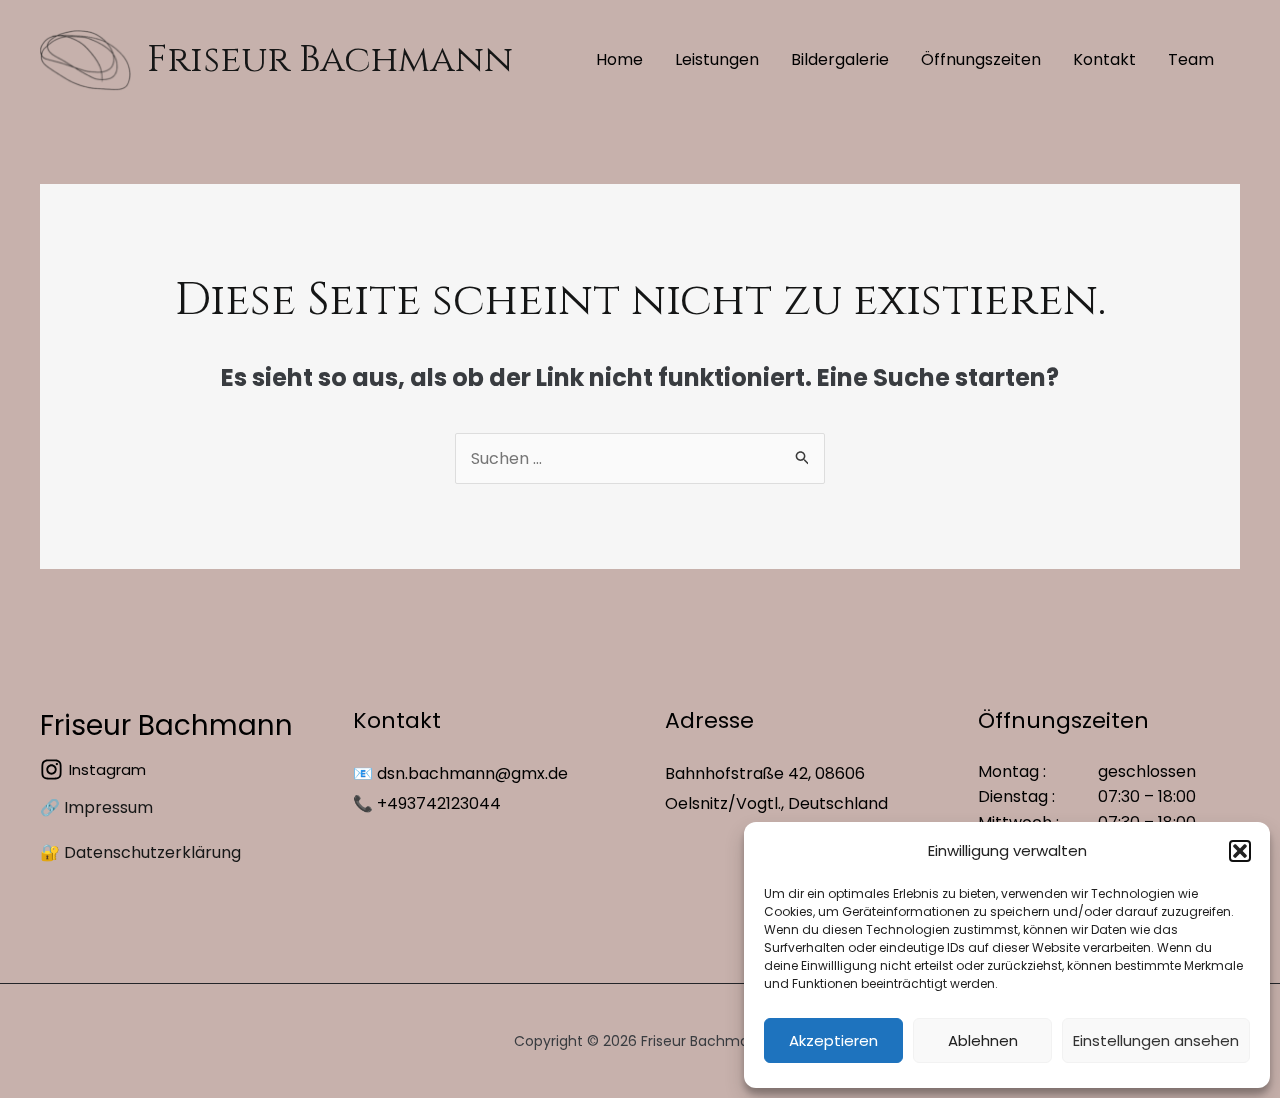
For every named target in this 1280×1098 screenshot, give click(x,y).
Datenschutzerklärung (152, 852)
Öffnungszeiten (981, 59)
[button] (1240, 851)
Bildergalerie (840, 59)
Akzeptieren (833, 1040)
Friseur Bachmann (330, 60)
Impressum (108, 807)
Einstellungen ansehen (1156, 1040)
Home (619, 59)
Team (1191, 59)
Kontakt (1104, 59)
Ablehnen (983, 1040)
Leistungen (717, 59)
